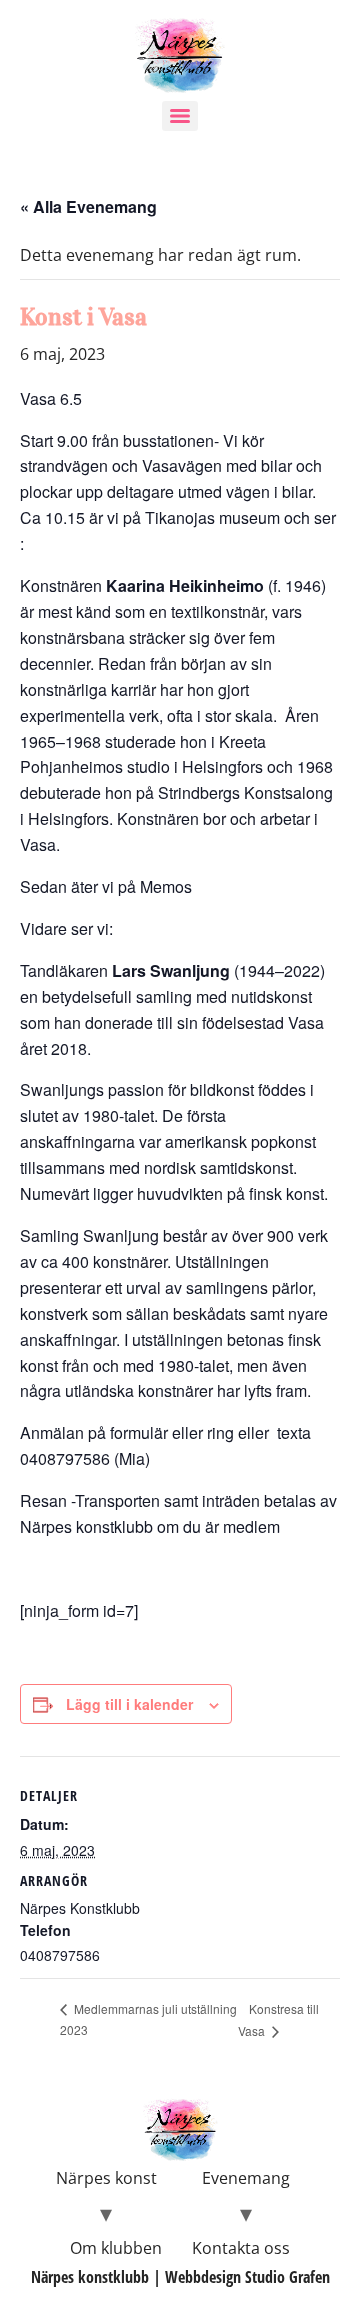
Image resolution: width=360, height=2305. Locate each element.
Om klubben (116, 2248)
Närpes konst (106, 2178)
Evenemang (246, 2178)
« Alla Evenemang (88, 206)
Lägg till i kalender (129, 1704)
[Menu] (180, 116)
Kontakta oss (241, 2248)
